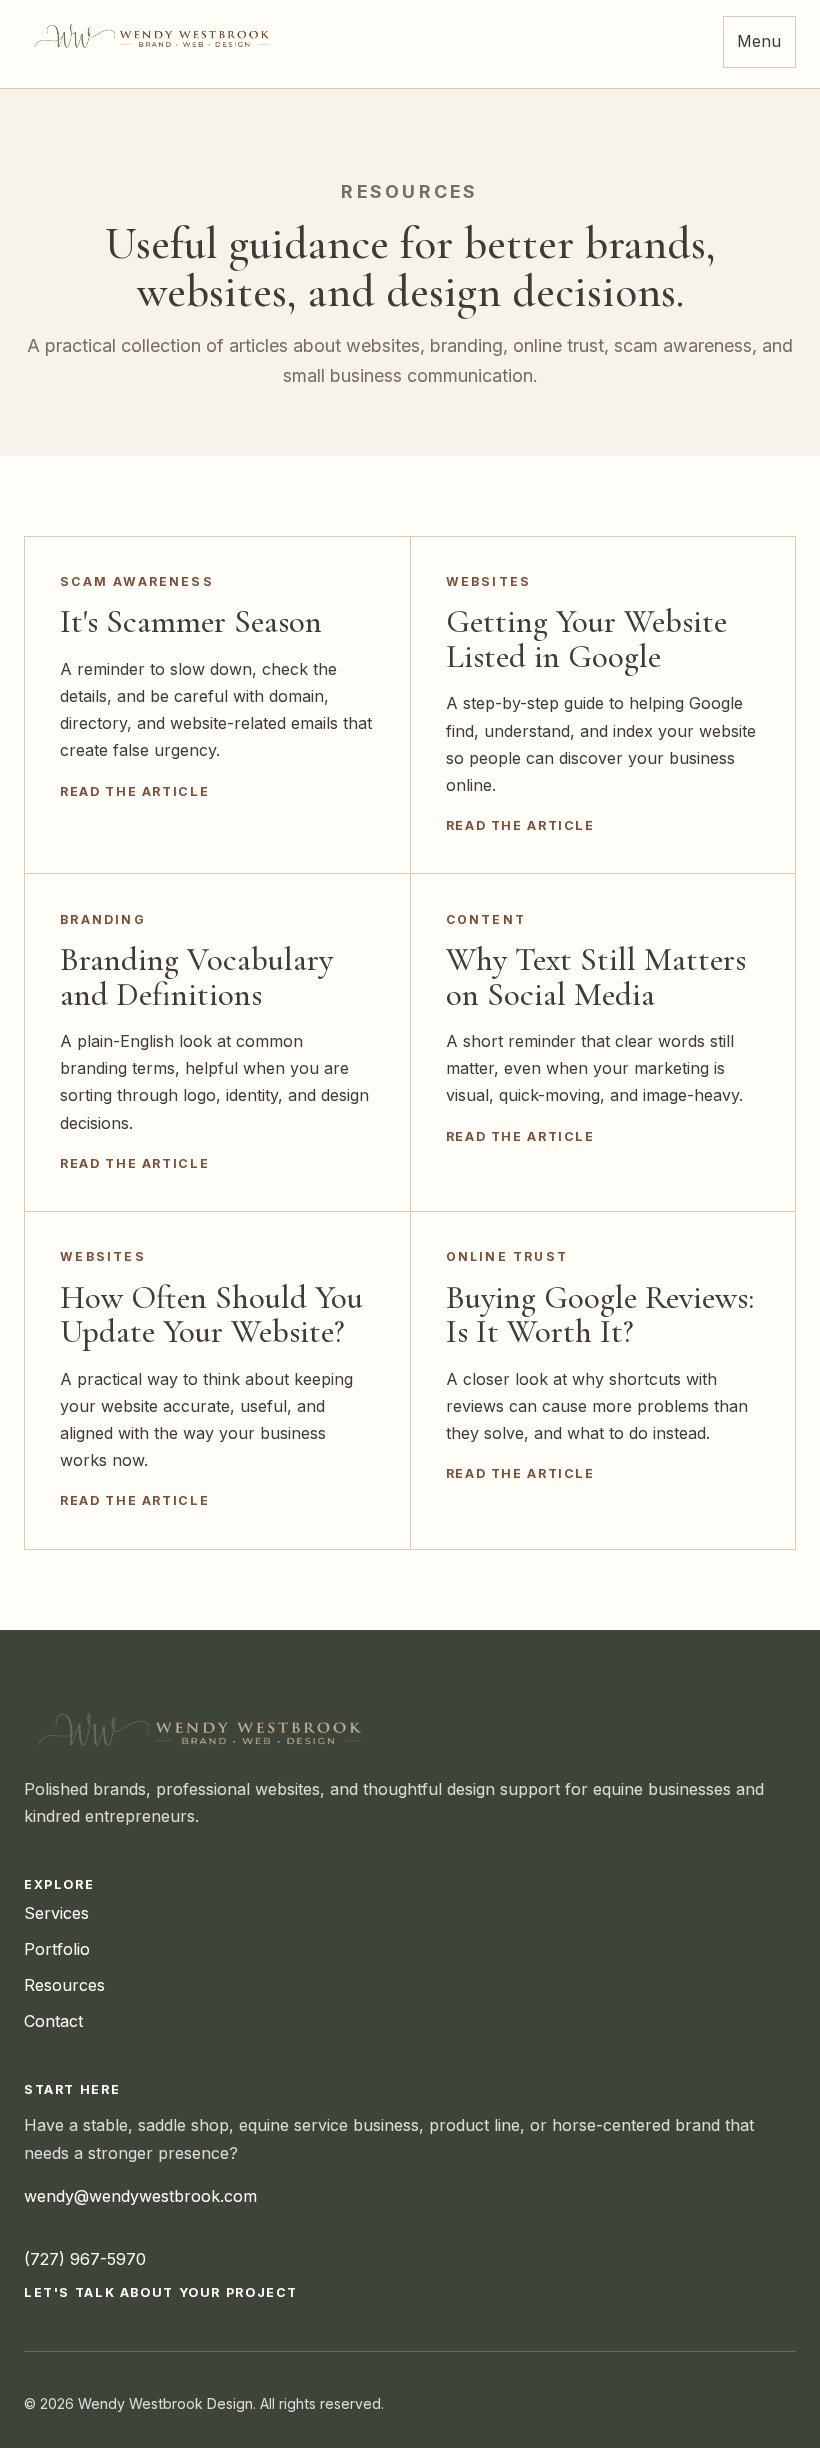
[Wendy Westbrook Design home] (155, 36)
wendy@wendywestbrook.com (140, 2196)
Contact (53, 2021)
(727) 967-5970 (85, 2259)
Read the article (134, 791)
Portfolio (57, 1949)
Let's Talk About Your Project (161, 2292)
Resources (64, 1985)
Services (56, 1913)
